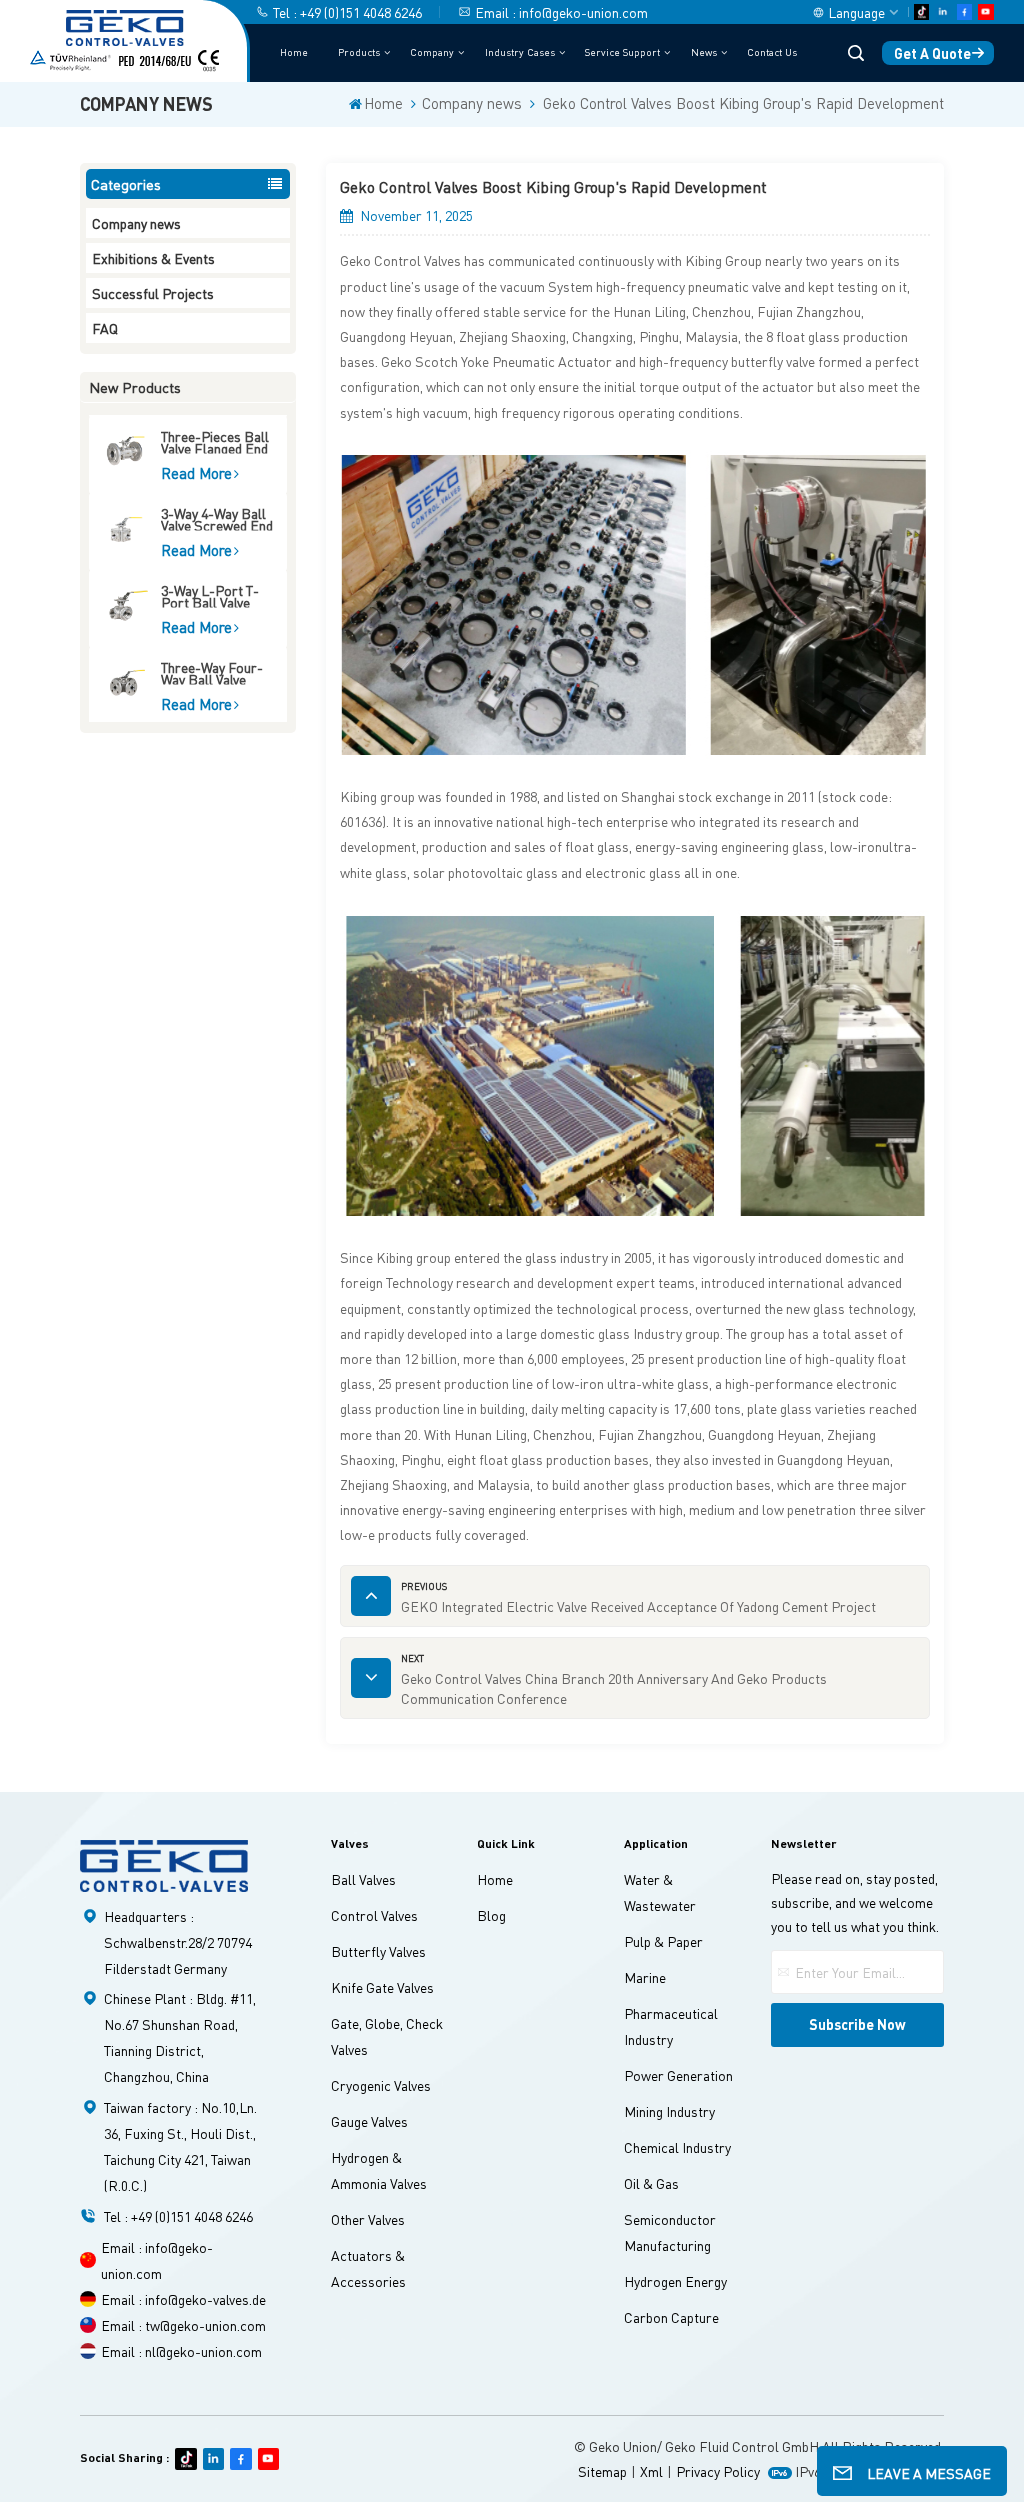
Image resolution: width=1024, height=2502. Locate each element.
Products (359, 51)
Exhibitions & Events (153, 258)
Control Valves (374, 1915)
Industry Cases (520, 51)
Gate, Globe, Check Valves (387, 2036)
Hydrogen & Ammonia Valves (379, 2170)
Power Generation (678, 2075)
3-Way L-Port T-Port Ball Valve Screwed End (210, 595)
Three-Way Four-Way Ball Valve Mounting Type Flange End (212, 672)
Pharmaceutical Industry (671, 2026)
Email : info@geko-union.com (561, 12)
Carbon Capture (671, 2317)
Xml (651, 2471)
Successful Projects (153, 293)
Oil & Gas (651, 2183)
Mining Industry (669, 2111)
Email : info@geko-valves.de (183, 2299)
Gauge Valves (369, 2121)
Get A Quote (932, 53)
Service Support (622, 51)
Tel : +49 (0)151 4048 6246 (347, 12)
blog (491, 1915)
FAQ (105, 328)
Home (294, 51)
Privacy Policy (718, 2471)
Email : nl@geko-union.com (181, 2351)
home (495, 1879)
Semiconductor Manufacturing (670, 2232)
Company (432, 51)
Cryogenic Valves (381, 2085)
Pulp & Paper (663, 1941)
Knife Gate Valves (382, 1987)
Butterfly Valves (378, 1951)
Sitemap (602, 2471)
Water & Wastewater (660, 1892)
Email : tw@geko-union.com (183, 2325)
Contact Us (772, 51)
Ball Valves (363, 1879)
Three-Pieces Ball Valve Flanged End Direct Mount (215, 442)
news (704, 51)
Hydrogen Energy (675, 2281)
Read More (196, 473)
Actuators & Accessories (368, 2268)
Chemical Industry (677, 2147)
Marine (645, 1977)
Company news (472, 103)
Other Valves (368, 2219)
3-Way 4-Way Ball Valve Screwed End (217, 519)
